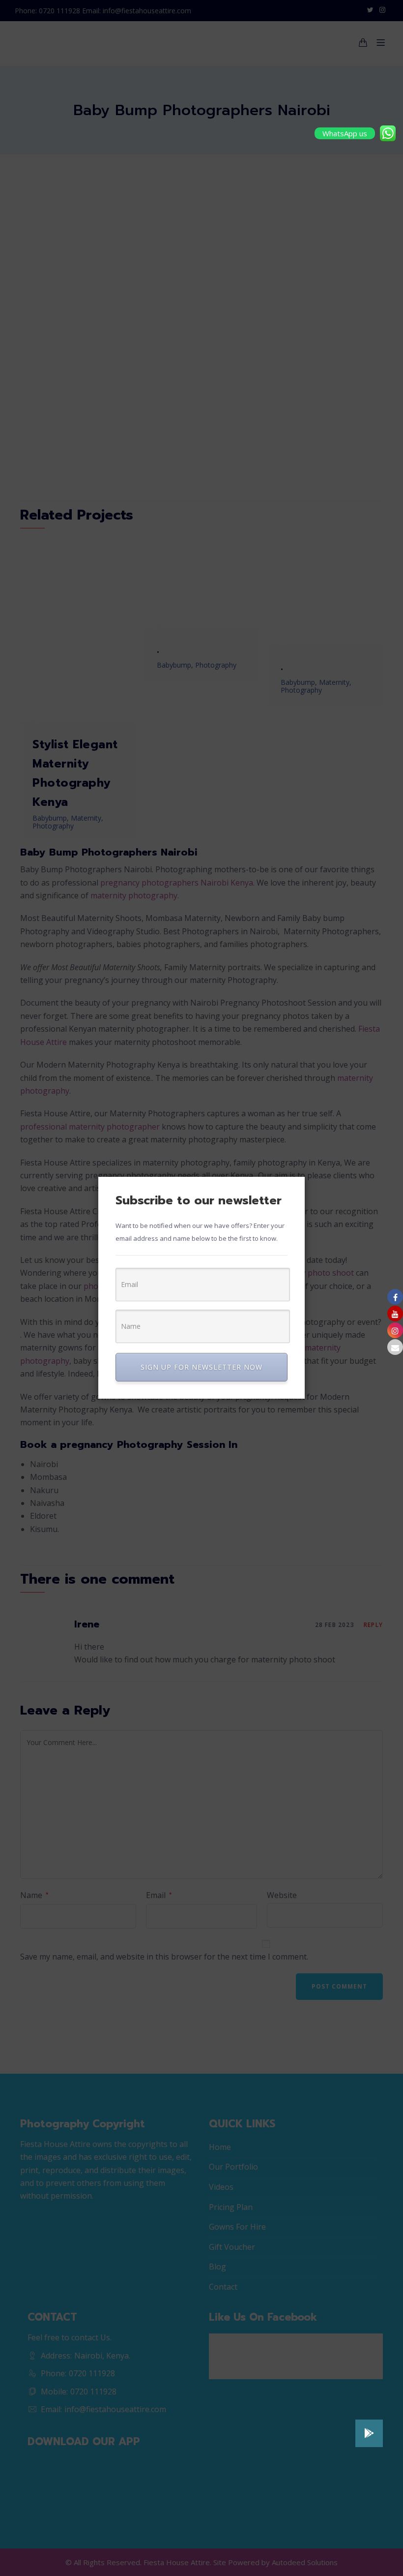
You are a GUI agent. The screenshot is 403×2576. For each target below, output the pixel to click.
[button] (369, 2433)
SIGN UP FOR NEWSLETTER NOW (201, 1367)
